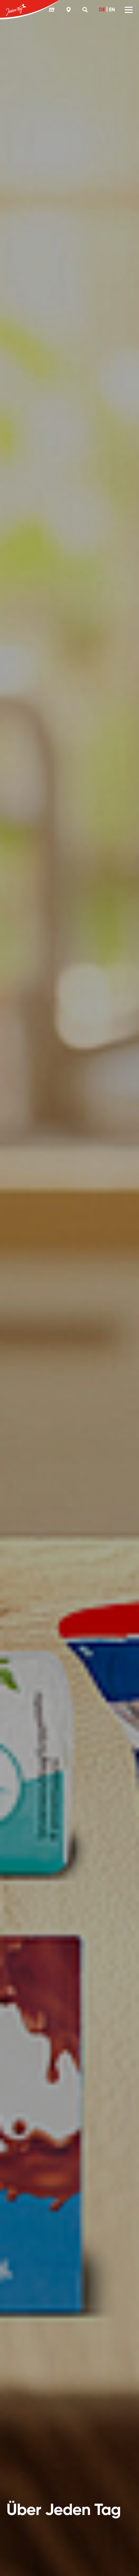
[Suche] (86, 10)
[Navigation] (129, 10)
